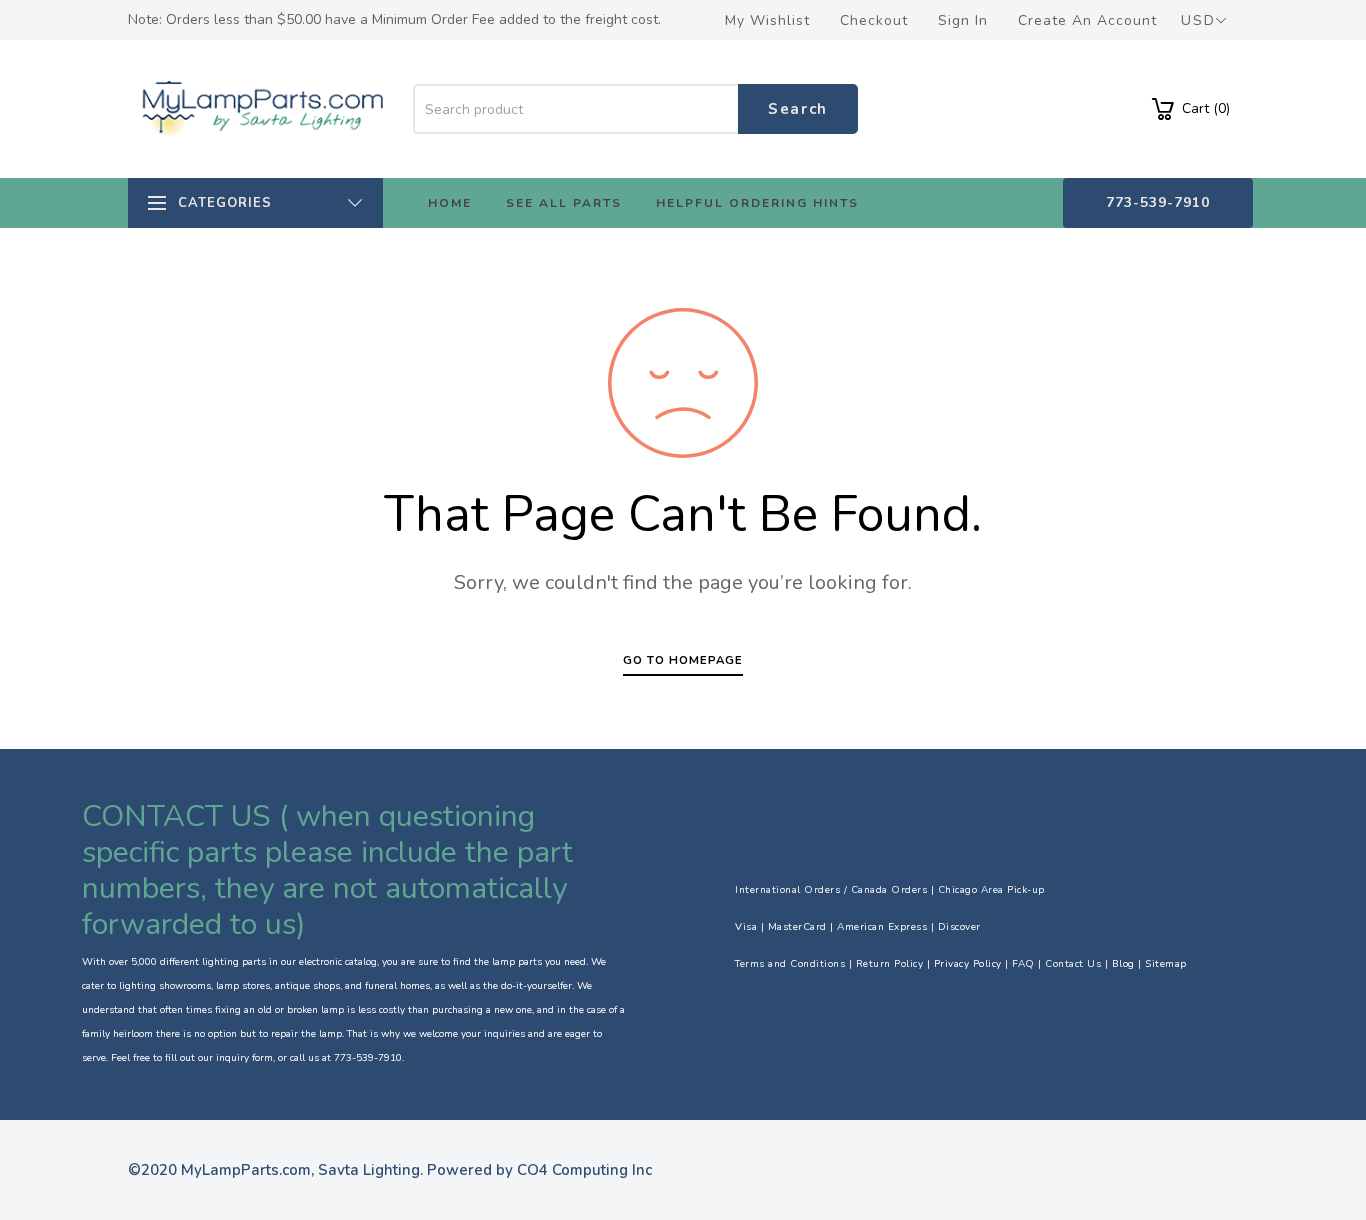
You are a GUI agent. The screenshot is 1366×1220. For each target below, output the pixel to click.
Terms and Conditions (790, 964)
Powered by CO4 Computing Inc (539, 1170)
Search (798, 109)
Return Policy (890, 964)
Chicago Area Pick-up (991, 890)
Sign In (963, 20)
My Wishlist (767, 20)
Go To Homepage (683, 660)
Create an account (1087, 20)
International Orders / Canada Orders (831, 890)
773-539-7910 (1158, 202)
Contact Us (1073, 964)
